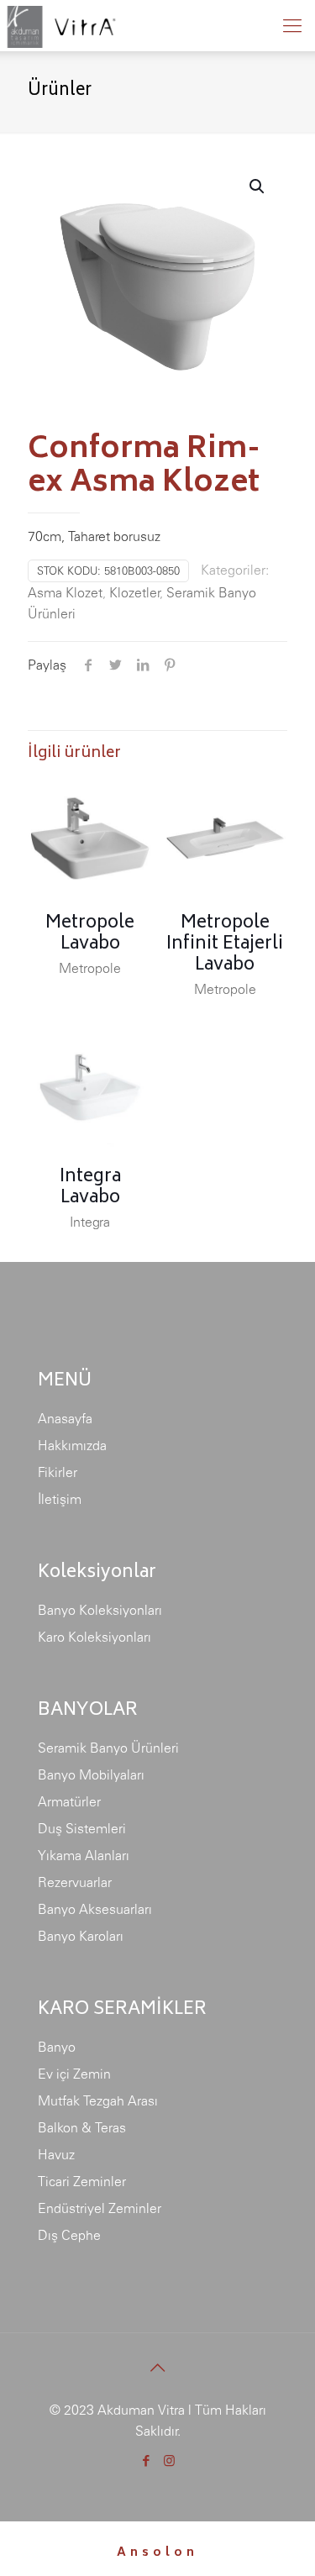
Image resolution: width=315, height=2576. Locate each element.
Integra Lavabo (90, 1188)
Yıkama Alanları (84, 1855)
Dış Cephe (69, 2235)
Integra (90, 1222)
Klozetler (134, 592)
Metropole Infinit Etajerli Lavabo (225, 945)
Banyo (57, 2047)
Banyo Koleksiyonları (100, 1610)
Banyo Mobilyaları (91, 1774)
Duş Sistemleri (82, 1828)
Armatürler (69, 1801)
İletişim (60, 1499)
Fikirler (58, 1472)
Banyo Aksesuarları (95, 1909)
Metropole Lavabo (90, 934)
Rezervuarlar (75, 1882)
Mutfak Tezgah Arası (98, 2100)
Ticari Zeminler (82, 2181)
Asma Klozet (65, 592)
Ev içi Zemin (74, 2074)
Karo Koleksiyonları (94, 1637)
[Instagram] (169, 2460)
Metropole (90, 968)
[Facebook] (147, 2460)
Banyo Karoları (81, 1936)
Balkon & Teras (82, 2127)
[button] (258, 187)
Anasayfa (65, 1418)
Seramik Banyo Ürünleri (108, 1748)
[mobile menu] (292, 25)
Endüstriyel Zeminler (100, 2208)
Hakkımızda (72, 1445)
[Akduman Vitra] (60, 25)
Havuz (56, 2154)
